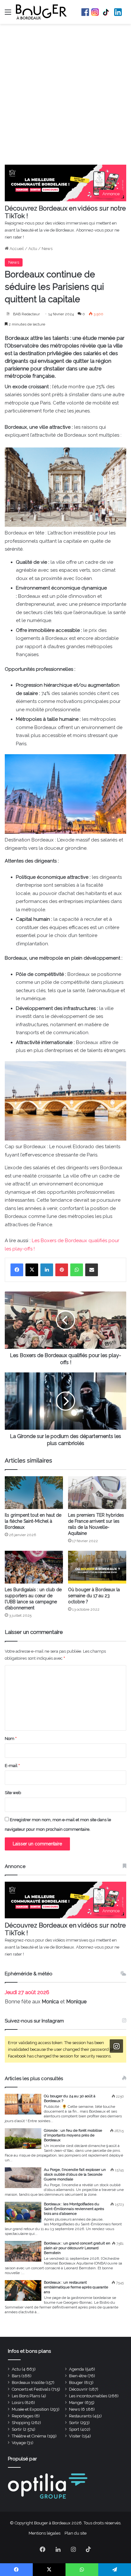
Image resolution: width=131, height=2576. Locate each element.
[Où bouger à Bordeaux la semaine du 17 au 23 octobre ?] (97, 1567)
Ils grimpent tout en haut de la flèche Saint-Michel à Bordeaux (33, 1521)
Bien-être (78, 2376)
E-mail (12, 1766)
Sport (74, 2429)
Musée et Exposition (30, 2409)
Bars (16, 2376)
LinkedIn (118, 12)
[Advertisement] (65, 96)
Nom (11, 1739)
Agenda (76, 2369)
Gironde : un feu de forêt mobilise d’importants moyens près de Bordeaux (73, 2135)
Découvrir (78, 2389)
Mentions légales (45, 2533)
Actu (33, 249)
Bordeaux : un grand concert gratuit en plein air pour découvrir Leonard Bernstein (77, 2248)
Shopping (21, 2423)
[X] (32, 1270)
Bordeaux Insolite (28, 2383)
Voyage (19, 2443)
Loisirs (18, 2403)
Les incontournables (88, 2396)
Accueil (16, 249)
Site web (13, 1793)
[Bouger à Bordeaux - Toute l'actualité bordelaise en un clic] (41, 12)
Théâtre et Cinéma (29, 2436)
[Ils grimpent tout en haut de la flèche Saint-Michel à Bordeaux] (34, 1493)
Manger (76, 2403)
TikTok (107, 12)
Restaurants (80, 2416)
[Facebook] (17, 1270)
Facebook (85, 12)
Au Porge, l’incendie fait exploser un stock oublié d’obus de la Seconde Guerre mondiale (75, 2174)
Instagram (95, 12)
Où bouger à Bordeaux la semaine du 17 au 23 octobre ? (94, 1596)
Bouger (76, 2383)
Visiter (75, 2436)
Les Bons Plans (26, 2396)
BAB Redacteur (26, 314)
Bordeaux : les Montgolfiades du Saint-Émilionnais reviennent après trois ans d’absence (74, 2209)
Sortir (74, 2423)
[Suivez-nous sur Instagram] (116, 2046)
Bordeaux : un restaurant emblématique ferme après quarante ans (76, 2287)
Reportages (23, 2416)
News (47, 249)
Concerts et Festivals (31, 2389)
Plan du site (76, 2533)
